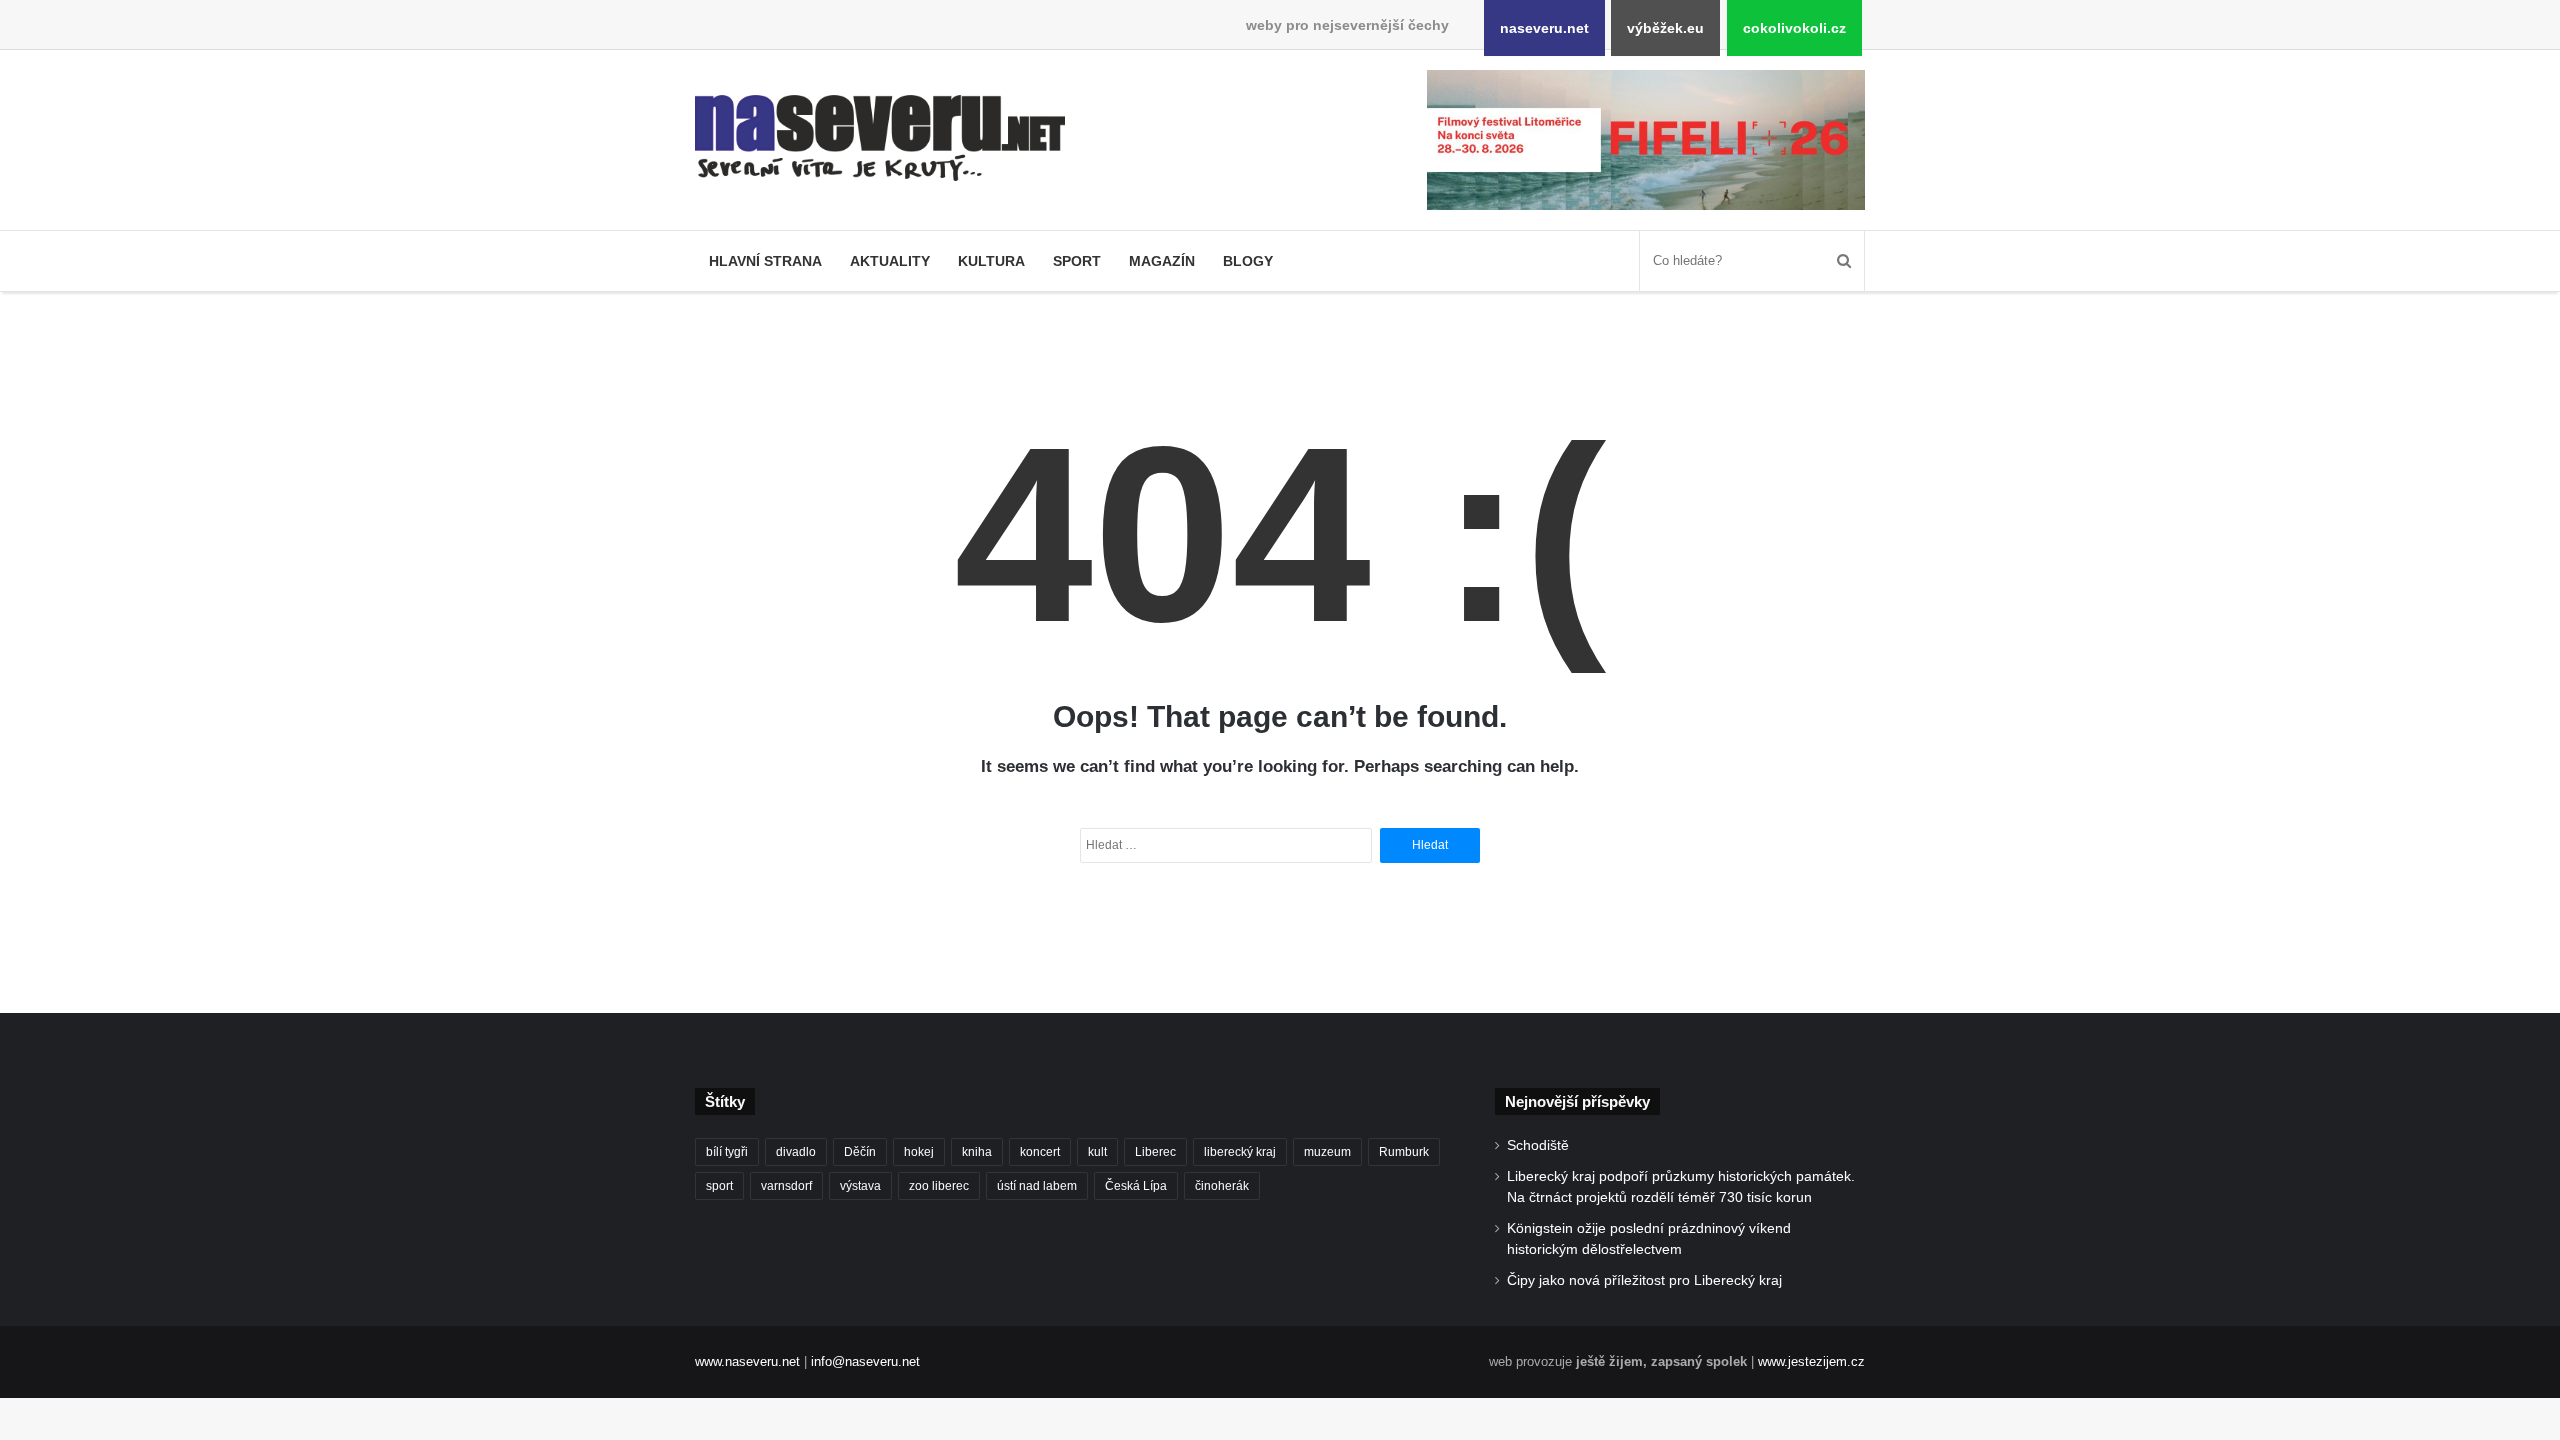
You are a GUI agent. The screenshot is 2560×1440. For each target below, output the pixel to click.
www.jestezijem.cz (1811, 1361)
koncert (1040, 1152)
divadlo (796, 1152)
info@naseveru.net (865, 1361)
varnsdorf (786, 1186)
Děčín (860, 1152)
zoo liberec (939, 1186)
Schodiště (1538, 1145)
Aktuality (890, 261)
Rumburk (1404, 1152)
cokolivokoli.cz (1794, 28)
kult (1097, 1152)
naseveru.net (1544, 28)
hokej (919, 1152)
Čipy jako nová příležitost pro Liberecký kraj (1644, 1280)
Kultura (991, 261)
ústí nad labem (1037, 1186)
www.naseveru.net (747, 1361)
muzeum (1327, 1152)
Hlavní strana (765, 261)
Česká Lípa (1136, 1186)
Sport (1077, 261)
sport (719, 1186)
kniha (977, 1152)
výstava (860, 1186)
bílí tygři (727, 1152)
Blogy (1248, 261)
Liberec (1155, 1152)
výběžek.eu (1665, 28)
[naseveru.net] (880, 138)
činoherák (1222, 1186)
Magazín (1162, 261)
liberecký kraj (1240, 1152)
